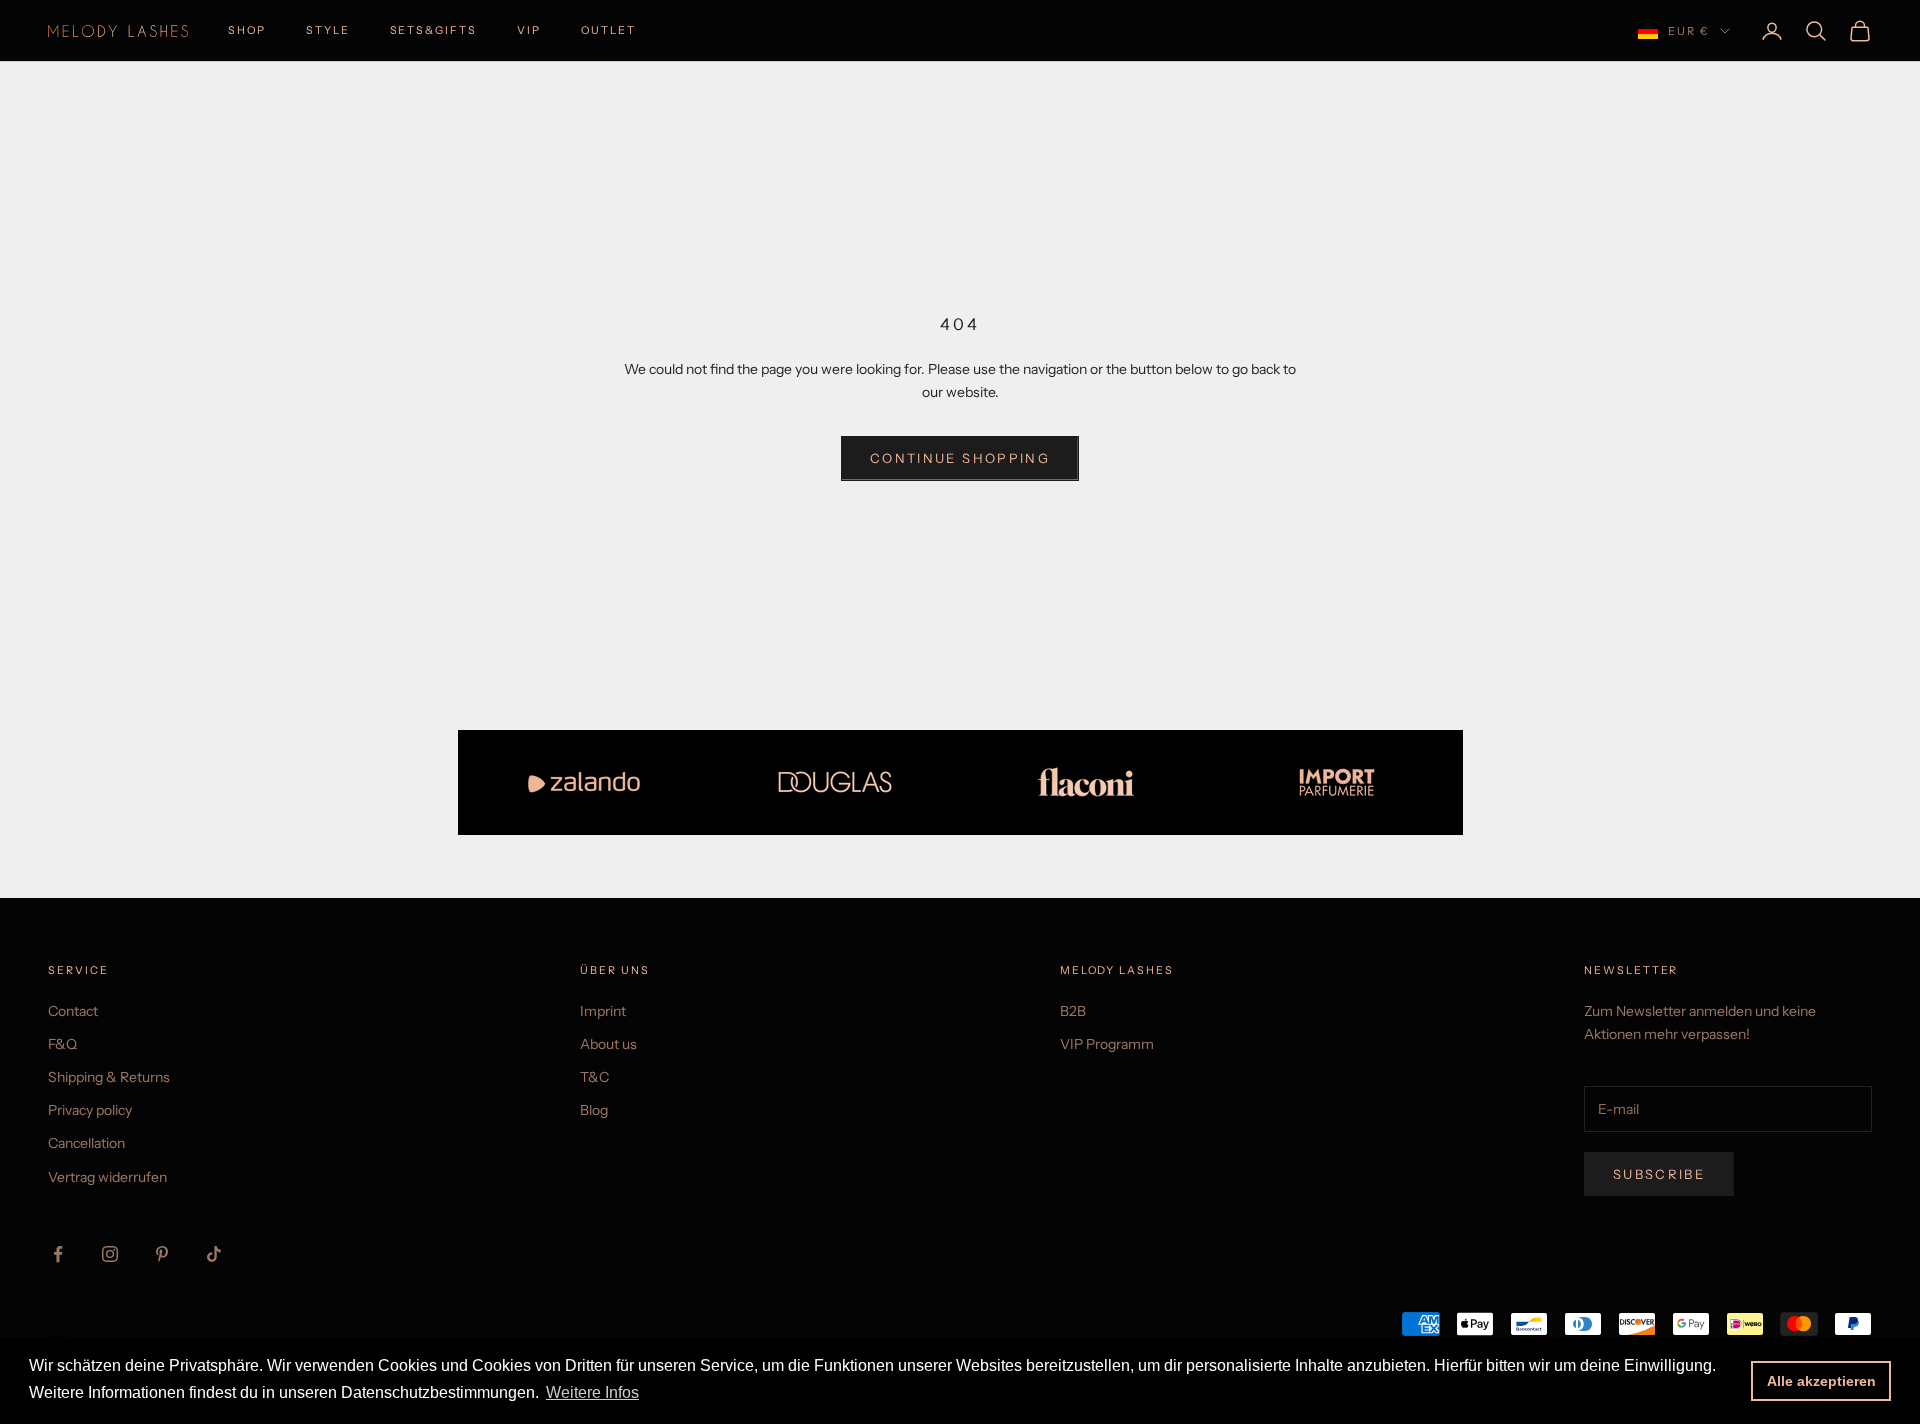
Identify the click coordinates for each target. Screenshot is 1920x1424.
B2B (1073, 1011)
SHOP (247, 30)
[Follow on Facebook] (58, 1254)
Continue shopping (960, 458)
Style (328, 30)
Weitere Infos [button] (592, 1392)
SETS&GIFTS (433, 30)
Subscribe (1659, 1174)
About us (608, 1044)
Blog (594, 1110)
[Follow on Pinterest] (162, 1254)
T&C (594, 1077)
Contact (73, 1011)
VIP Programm (1107, 1044)
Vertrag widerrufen (107, 1177)
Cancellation (86, 1143)
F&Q (62, 1044)
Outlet (608, 30)
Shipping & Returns (109, 1077)
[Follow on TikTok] (214, 1254)
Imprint (603, 1011)
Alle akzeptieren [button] (1821, 1381)
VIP (529, 30)
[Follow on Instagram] (110, 1254)
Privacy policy (90, 1110)
